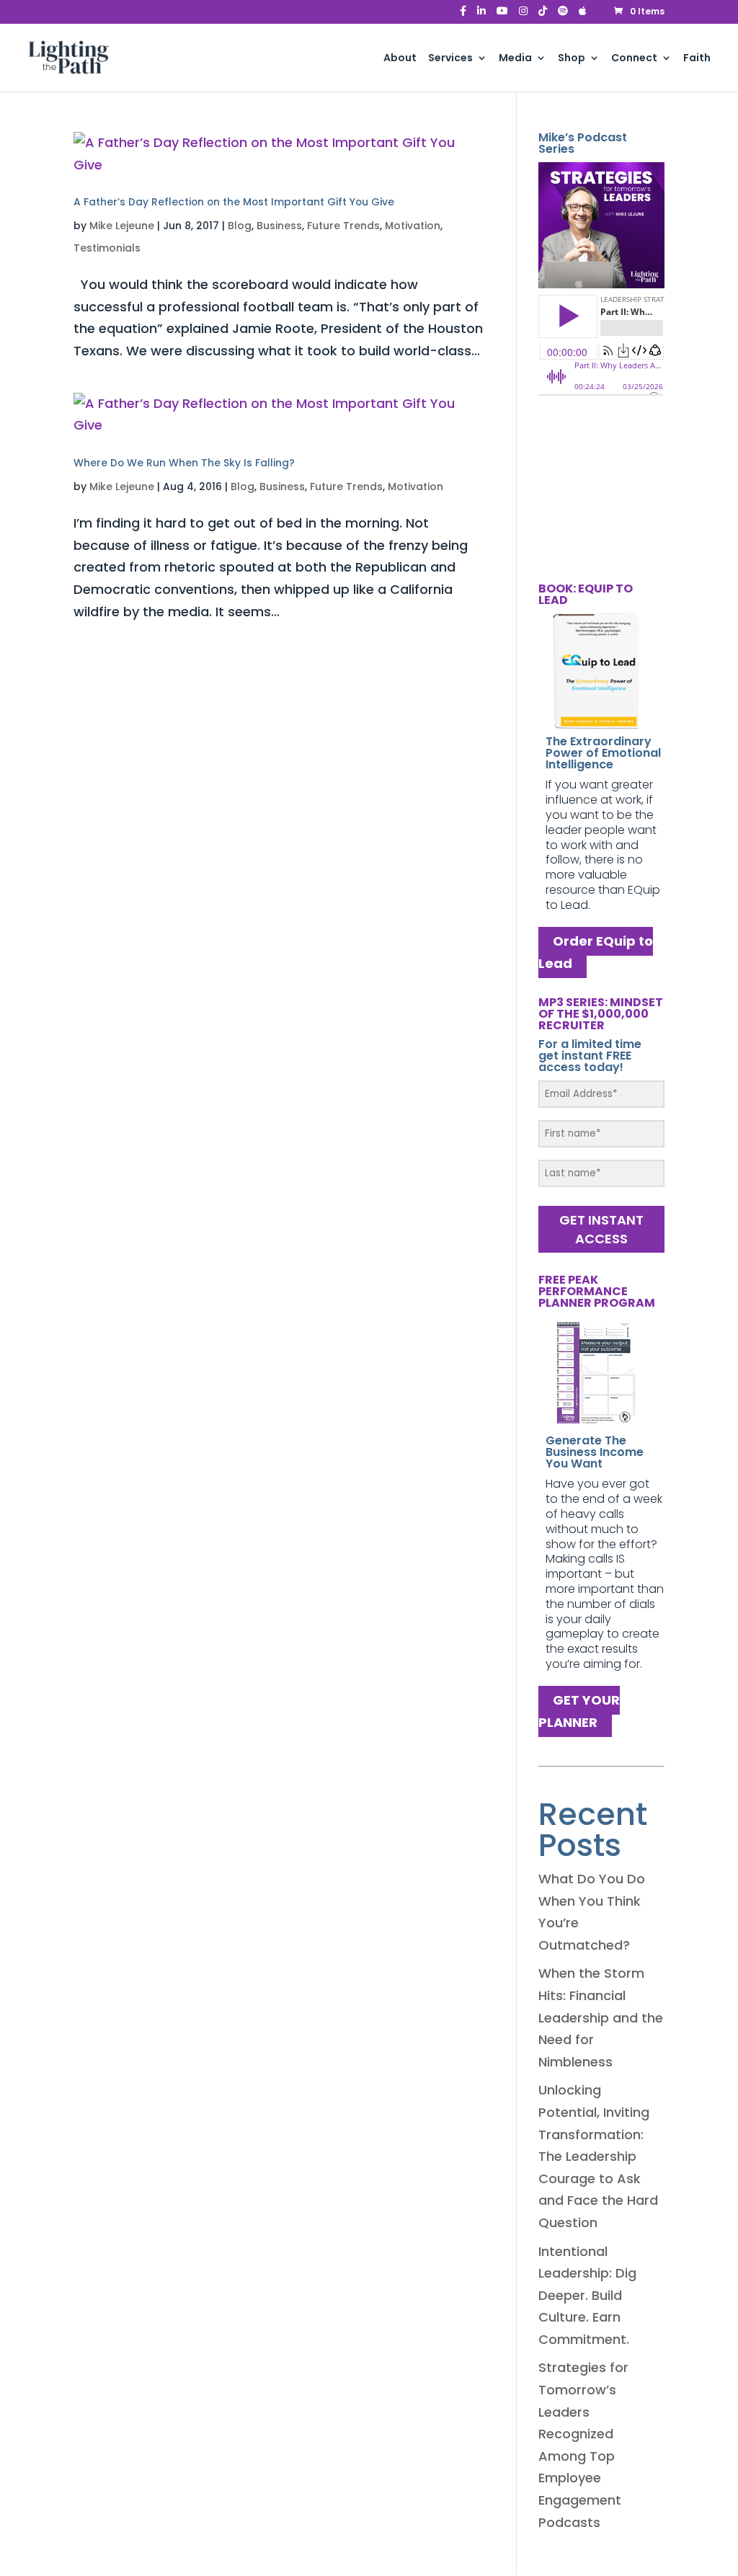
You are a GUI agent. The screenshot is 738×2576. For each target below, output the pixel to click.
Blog (240, 226)
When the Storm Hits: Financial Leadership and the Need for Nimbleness (601, 2017)
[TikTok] (543, 15)
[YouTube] (502, 15)
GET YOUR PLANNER (579, 1712)
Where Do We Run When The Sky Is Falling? (184, 463)
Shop (572, 59)
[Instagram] (523, 15)
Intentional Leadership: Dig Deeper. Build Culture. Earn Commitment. (587, 2295)
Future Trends (343, 226)
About (400, 59)
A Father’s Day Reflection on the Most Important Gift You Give (234, 202)
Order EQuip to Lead (596, 953)
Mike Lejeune (122, 226)
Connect (634, 59)
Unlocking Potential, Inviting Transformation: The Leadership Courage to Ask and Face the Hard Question (598, 2156)
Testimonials (107, 248)
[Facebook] (463, 15)
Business (279, 226)
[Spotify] (563, 15)
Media (515, 59)
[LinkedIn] (481, 15)
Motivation (413, 226)
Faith (697, 59)
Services (450, 59)
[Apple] (583, 15)
